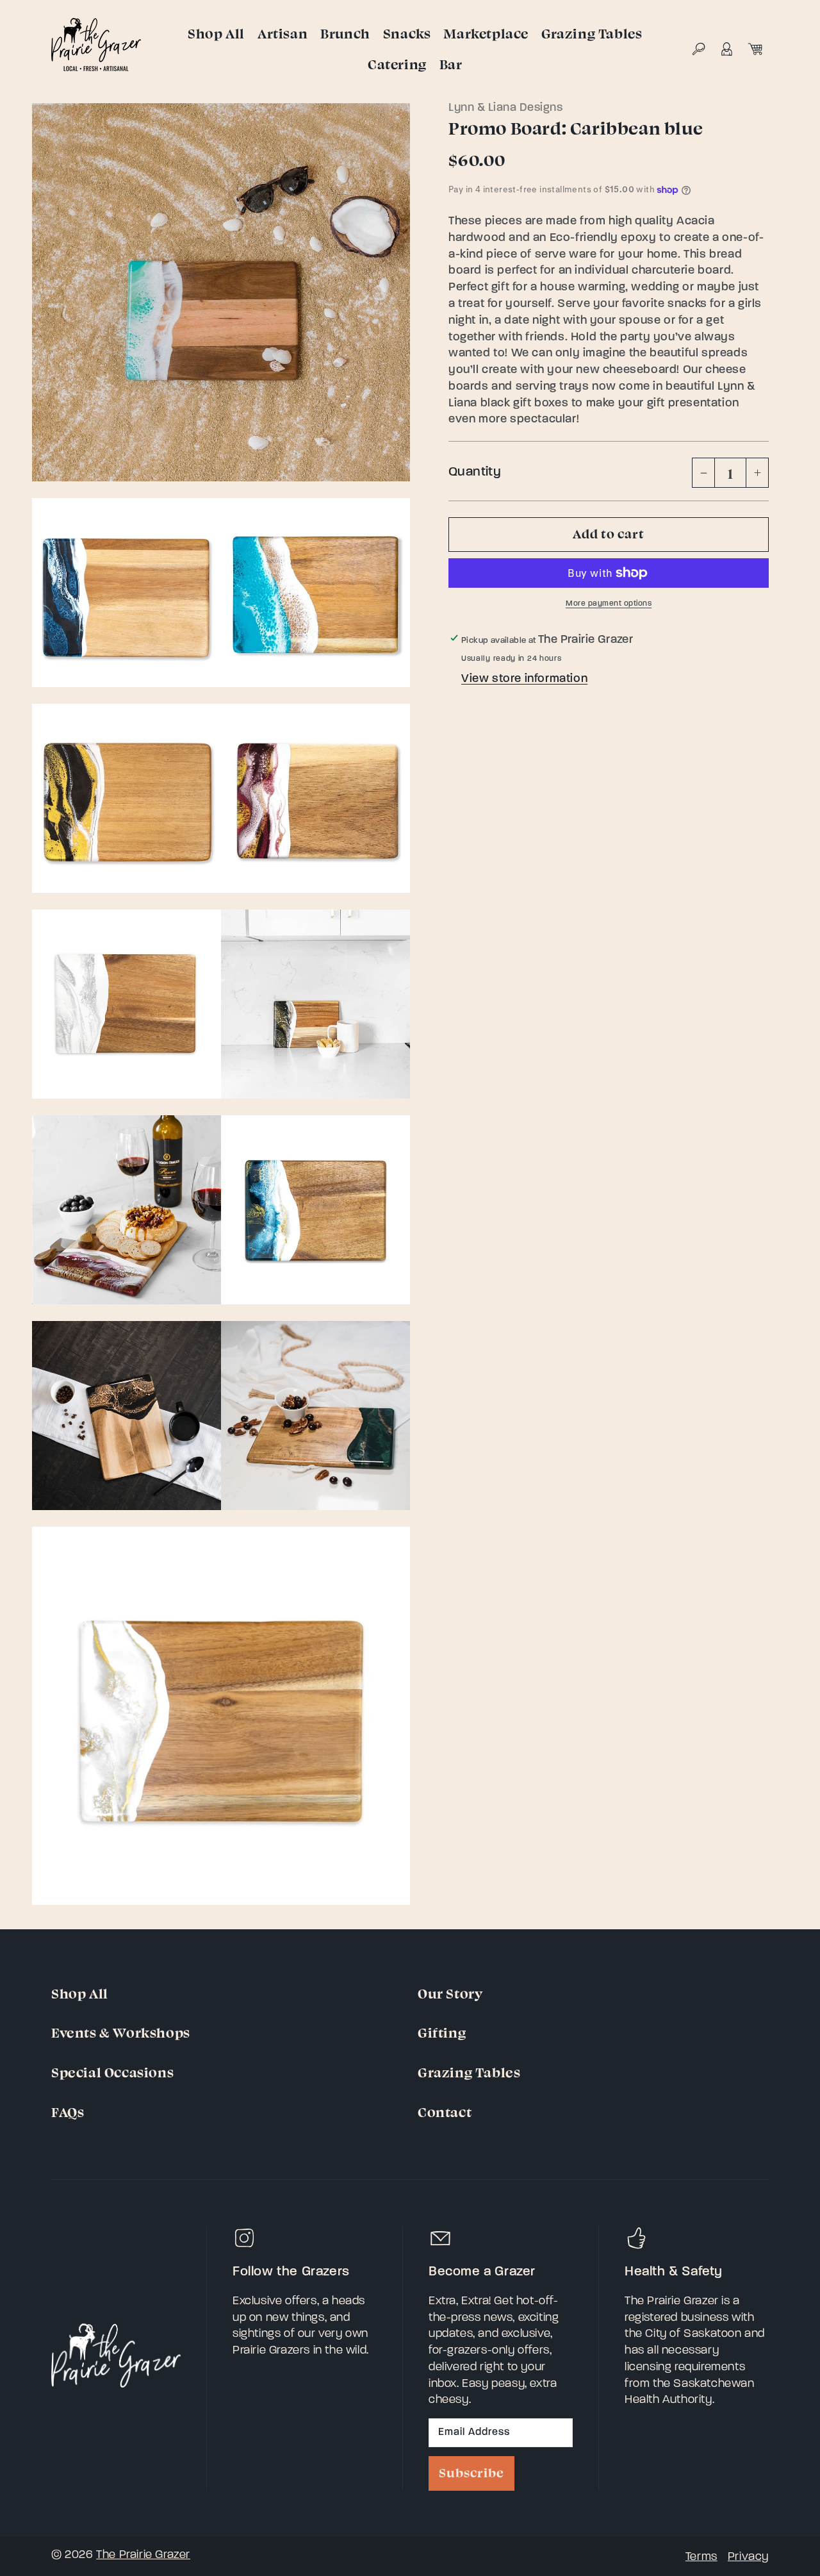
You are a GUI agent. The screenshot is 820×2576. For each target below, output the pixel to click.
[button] (698, 49)
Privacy (748, 2557)
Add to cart (609, 533)
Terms (701, 2557)
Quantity (475, 472)
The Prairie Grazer (143, 2555)
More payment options (609, 604)
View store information (524, 679)
